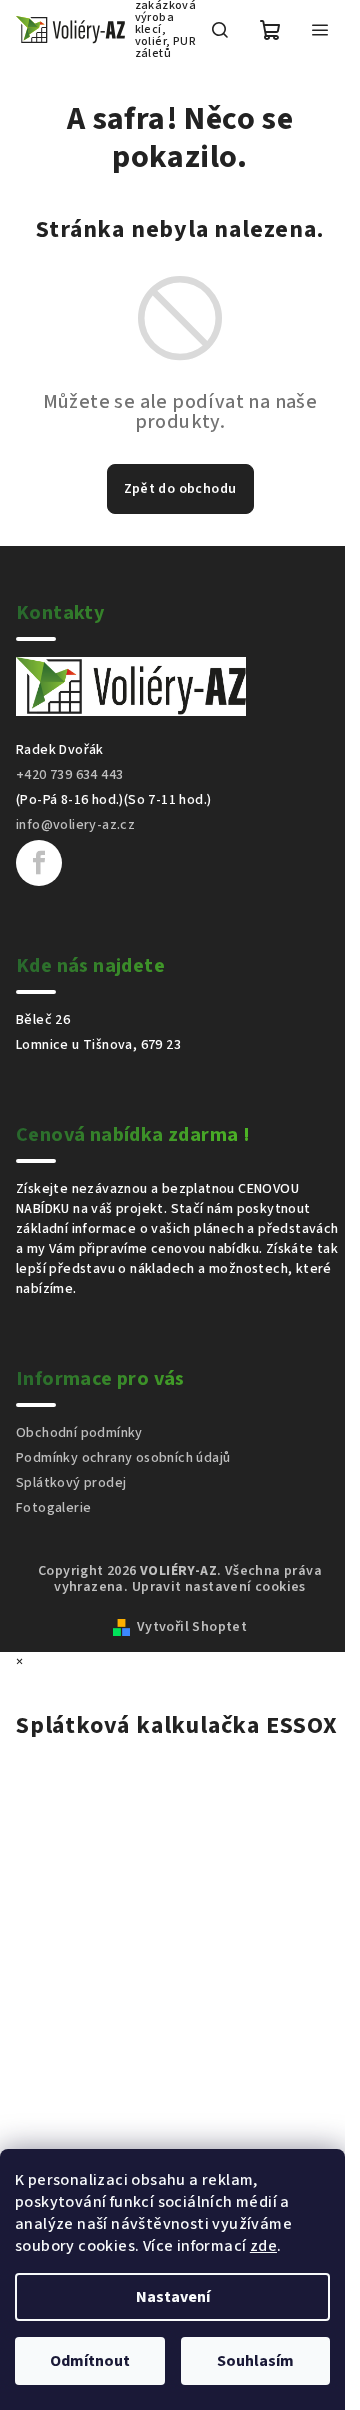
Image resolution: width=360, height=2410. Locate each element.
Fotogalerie (53, 1508)
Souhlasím (255, 2361)
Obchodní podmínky (79, 1433)
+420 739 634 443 (69, 775)
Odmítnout (90, 2361)
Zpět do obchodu (180, 489)
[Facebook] (39, 863)
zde (263, 2246)
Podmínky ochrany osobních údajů (123, 1458)
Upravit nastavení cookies (219, 1587)
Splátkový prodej (71, 1483)
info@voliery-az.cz (75, 825)
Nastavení (173, 2297)
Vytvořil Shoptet (192, 1627)
